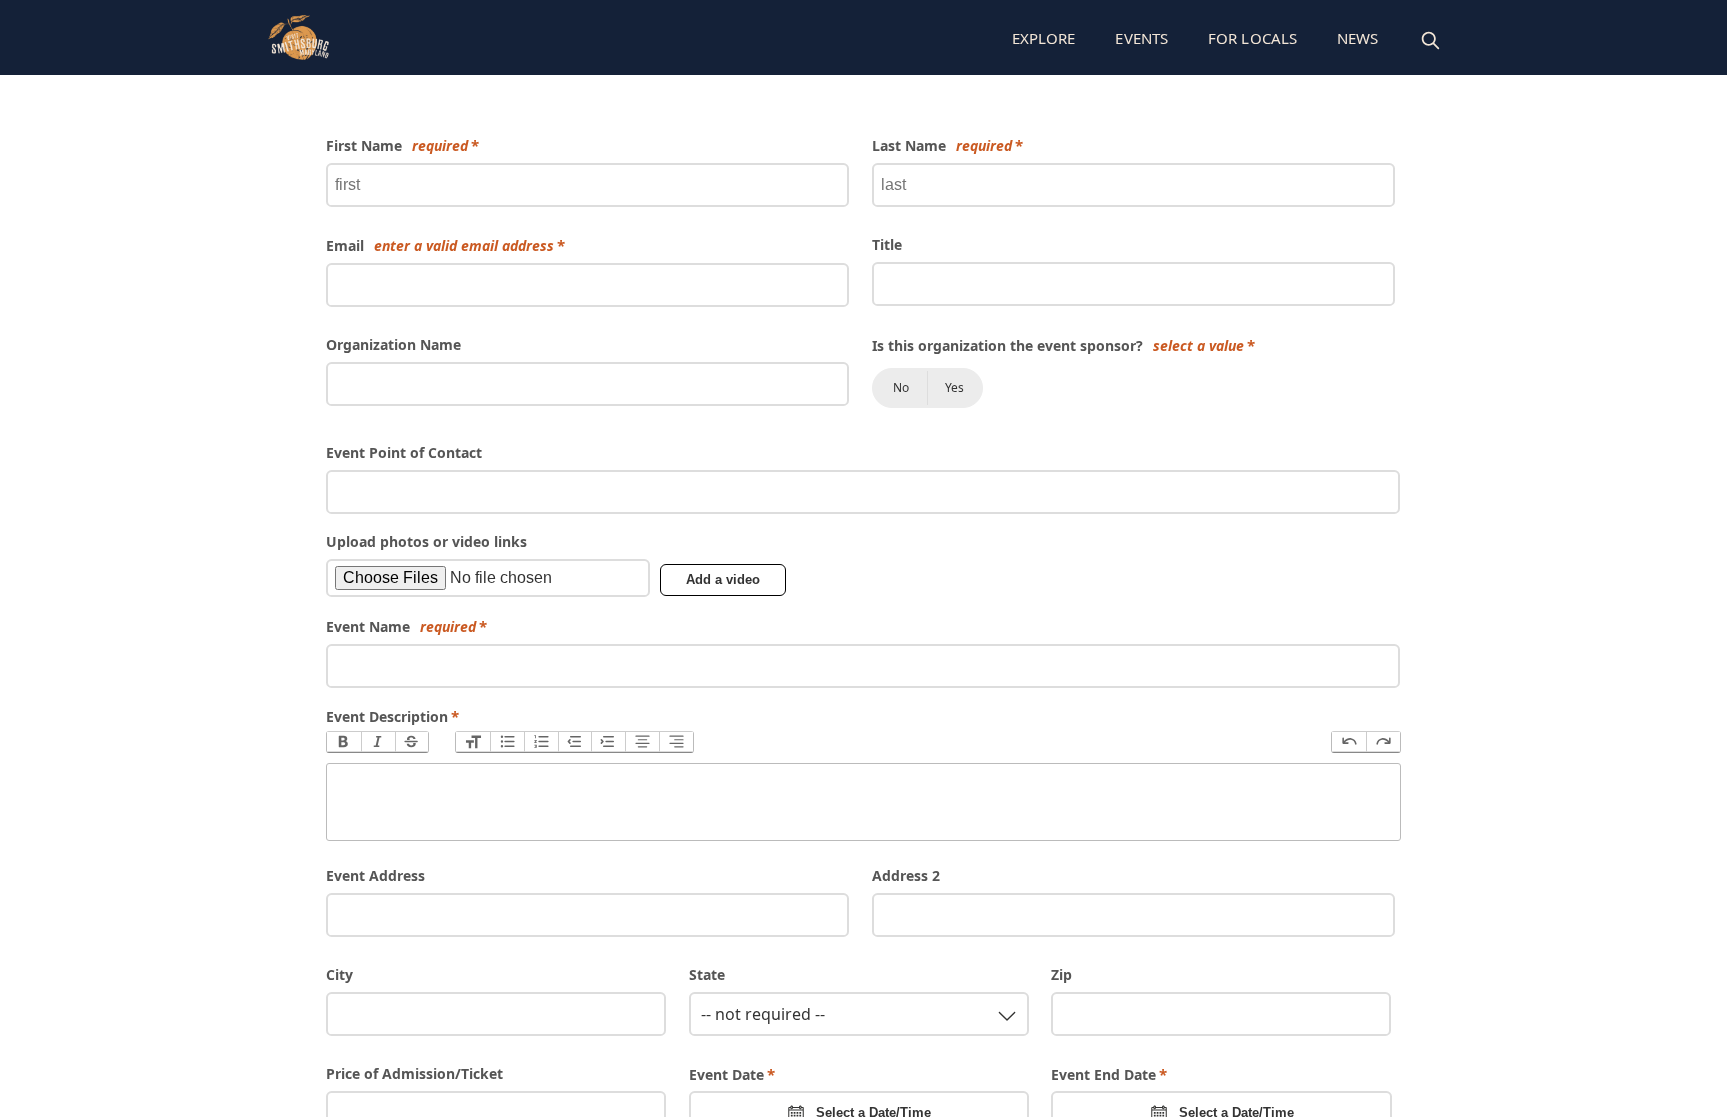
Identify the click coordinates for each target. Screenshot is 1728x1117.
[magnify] (1430, 40)
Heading (473, 742)
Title (887, 244)
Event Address (375, 875)
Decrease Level (575, 742)
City (339, 974)
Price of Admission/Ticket (414, 1073)
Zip (1061, 974)
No (901, 387)
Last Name (942, 145)
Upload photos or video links (426, 541)
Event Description (387, 716)
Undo (1349, 742)
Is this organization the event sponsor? (1058, 345)
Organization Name (393, 344)
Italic (378, 742)
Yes (954, 387)
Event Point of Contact (404, 452)
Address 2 (906, 875)
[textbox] (863, 801)
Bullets (507, 742)
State (707, 974)
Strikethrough (412, 742)
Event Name (401, 626)
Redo (1383, 742)
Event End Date (1103, 1074)
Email (440, 245)
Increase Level (608, 742)
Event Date (726, 1074)
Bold (344, 742)
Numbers (541, 742)
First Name (397, 145)
